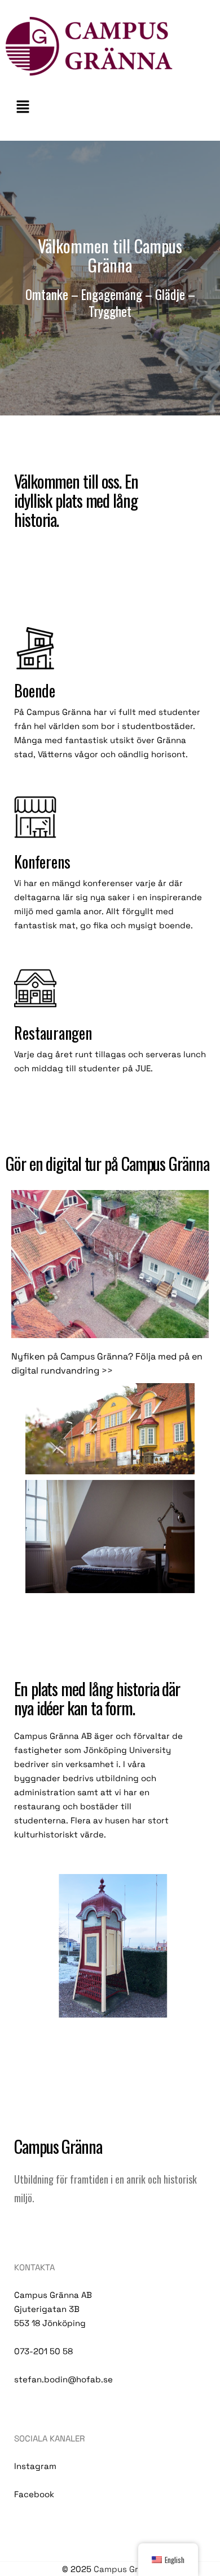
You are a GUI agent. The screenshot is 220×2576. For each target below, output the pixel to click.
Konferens (42, 862)
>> (108, 1370)
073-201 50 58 (43, 2351)
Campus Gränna (126, 2569)
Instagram (35, 2466)
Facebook (34, 2494)
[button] (110, 107)
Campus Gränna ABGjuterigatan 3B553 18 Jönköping (53, 2309)
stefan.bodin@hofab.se (63, 2379)
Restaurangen (53, 1033)
